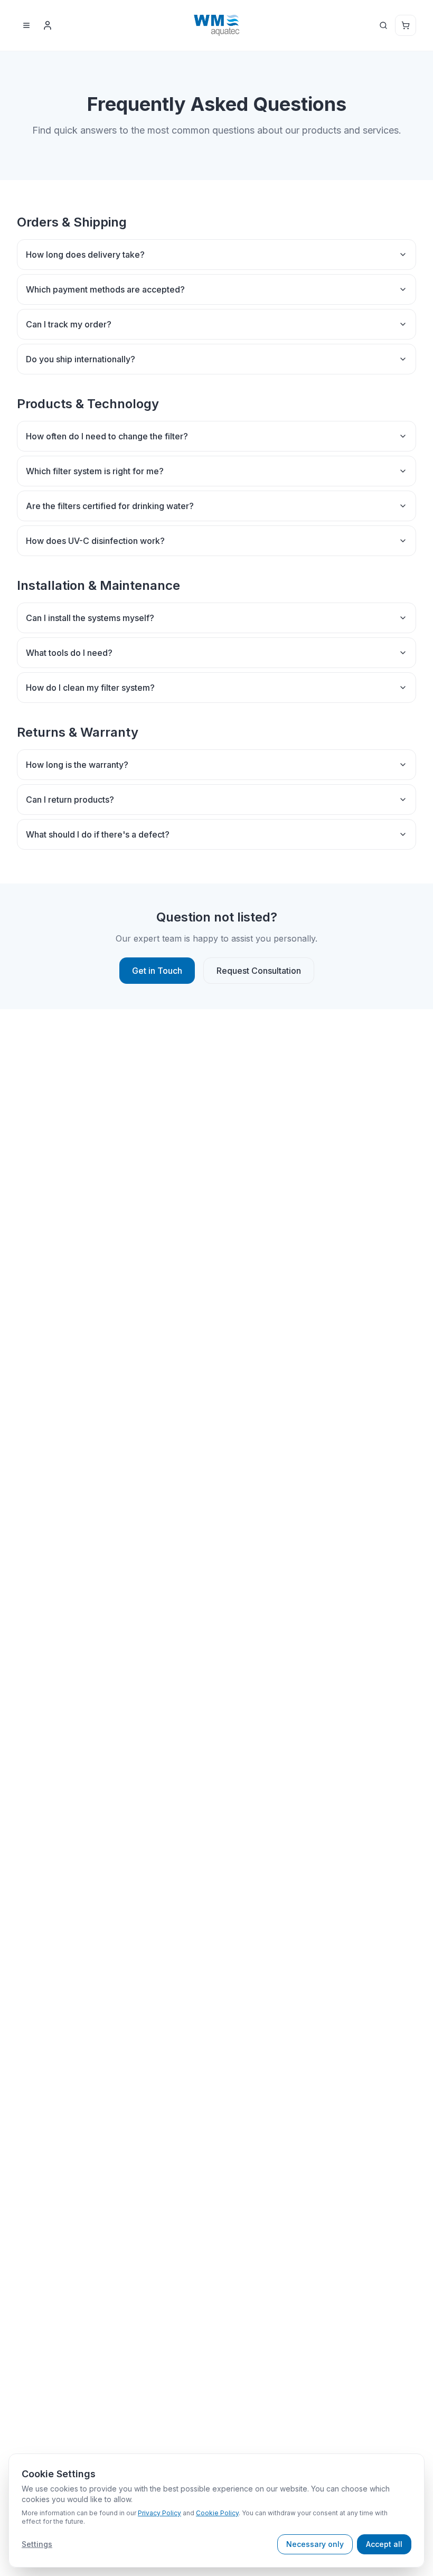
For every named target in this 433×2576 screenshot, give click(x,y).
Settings (37, 2544)
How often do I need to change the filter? (107, 436)
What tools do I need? (69, 653)
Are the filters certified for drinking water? (110, 506)
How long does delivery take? (85, 255)
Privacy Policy (159, 2513)
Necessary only (315, 2544)
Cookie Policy (217, 2513)
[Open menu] (26, 25)
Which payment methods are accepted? (105, 289)
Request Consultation (259, 971)
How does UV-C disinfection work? (95, 541)
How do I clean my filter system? (90, 688)
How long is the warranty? (77, 765)
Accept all (384, 2544)
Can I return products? (70, 800)
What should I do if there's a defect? (98, 834)
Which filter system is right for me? (95, 471)
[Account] (48, 25)
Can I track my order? (69, 324)
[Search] (383, 25)
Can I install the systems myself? (90, 618)
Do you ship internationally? (81, 359)
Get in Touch (157, 971)
